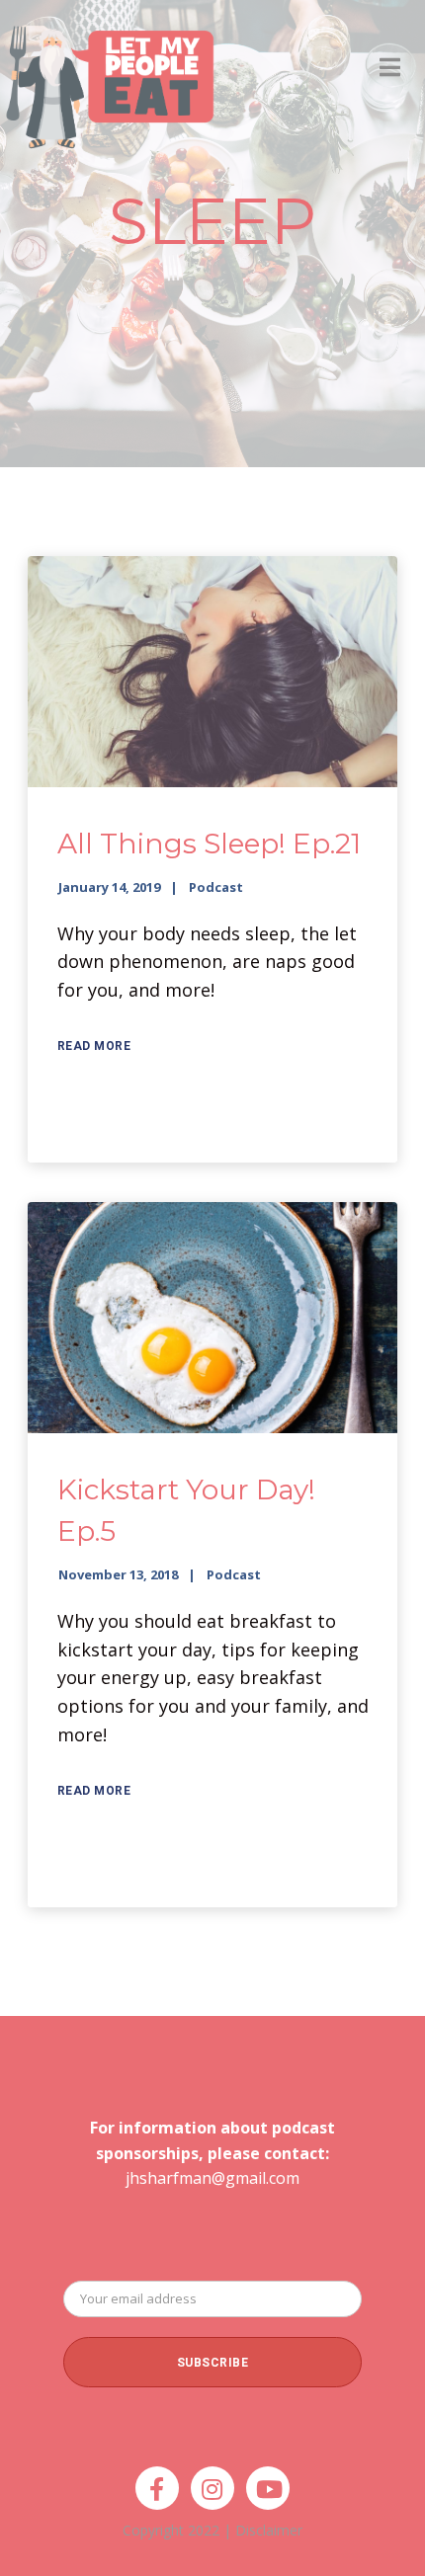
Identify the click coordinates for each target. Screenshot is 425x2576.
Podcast (216, 887)
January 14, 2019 (109, 887)
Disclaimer (269, 2530)
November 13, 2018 (118, 1574)
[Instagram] (212, 2488)
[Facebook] (157, 2488)
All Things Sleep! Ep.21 (209, 844)
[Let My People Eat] (109, 76)
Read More (94, 1046)
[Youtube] (268, 2488)
